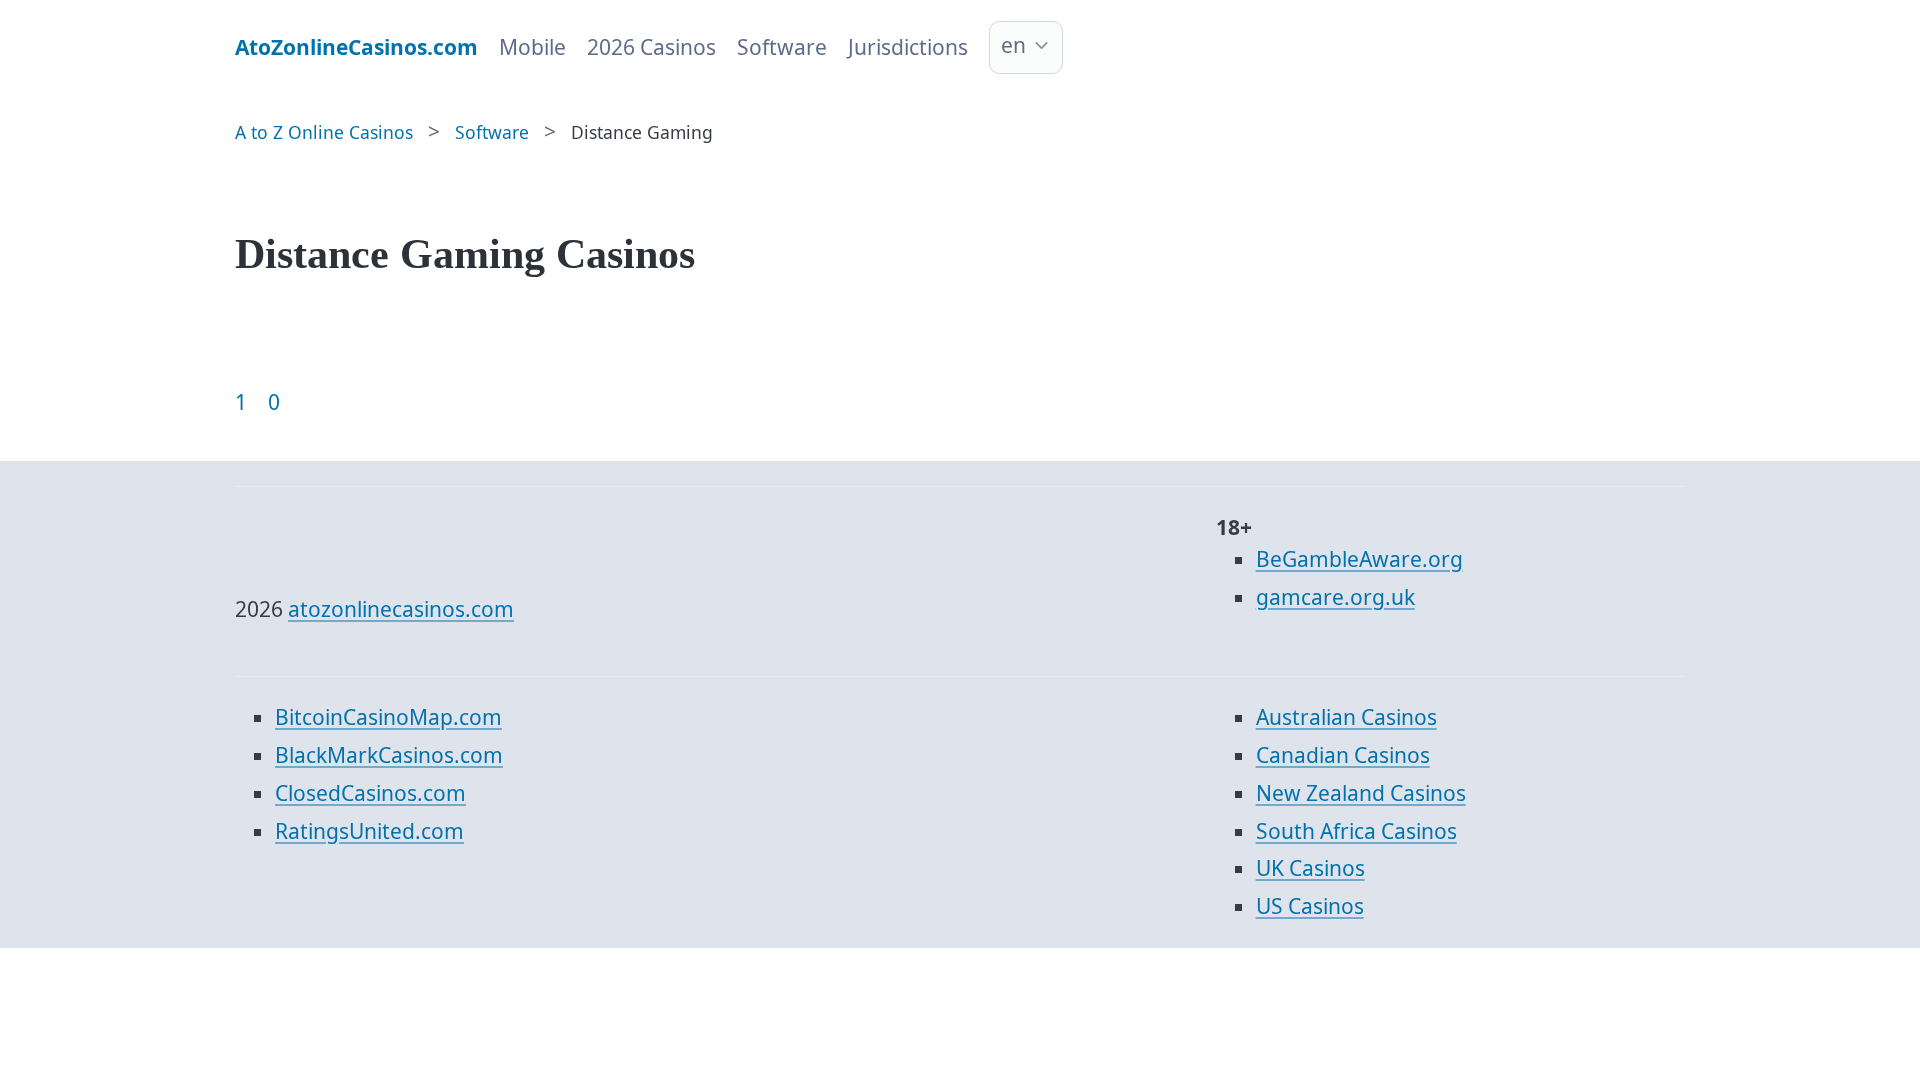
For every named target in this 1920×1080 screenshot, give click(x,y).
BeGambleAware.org (1359, 559)
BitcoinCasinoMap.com (388, 717)
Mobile (532, 47)
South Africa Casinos (1356, 831)
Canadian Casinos (1343, 755)
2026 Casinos (651, 47)
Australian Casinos (1346, 717)
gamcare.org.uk (1335, 597)
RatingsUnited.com (369, 831)
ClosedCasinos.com (370, 793)
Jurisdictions (908, 47)
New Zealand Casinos (1361, 793)
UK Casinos (1310, 868)
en (1013, 45)
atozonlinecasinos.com (401, 609)
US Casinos (1310, 906)
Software (782, 47)
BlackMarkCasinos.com (389, 755)
